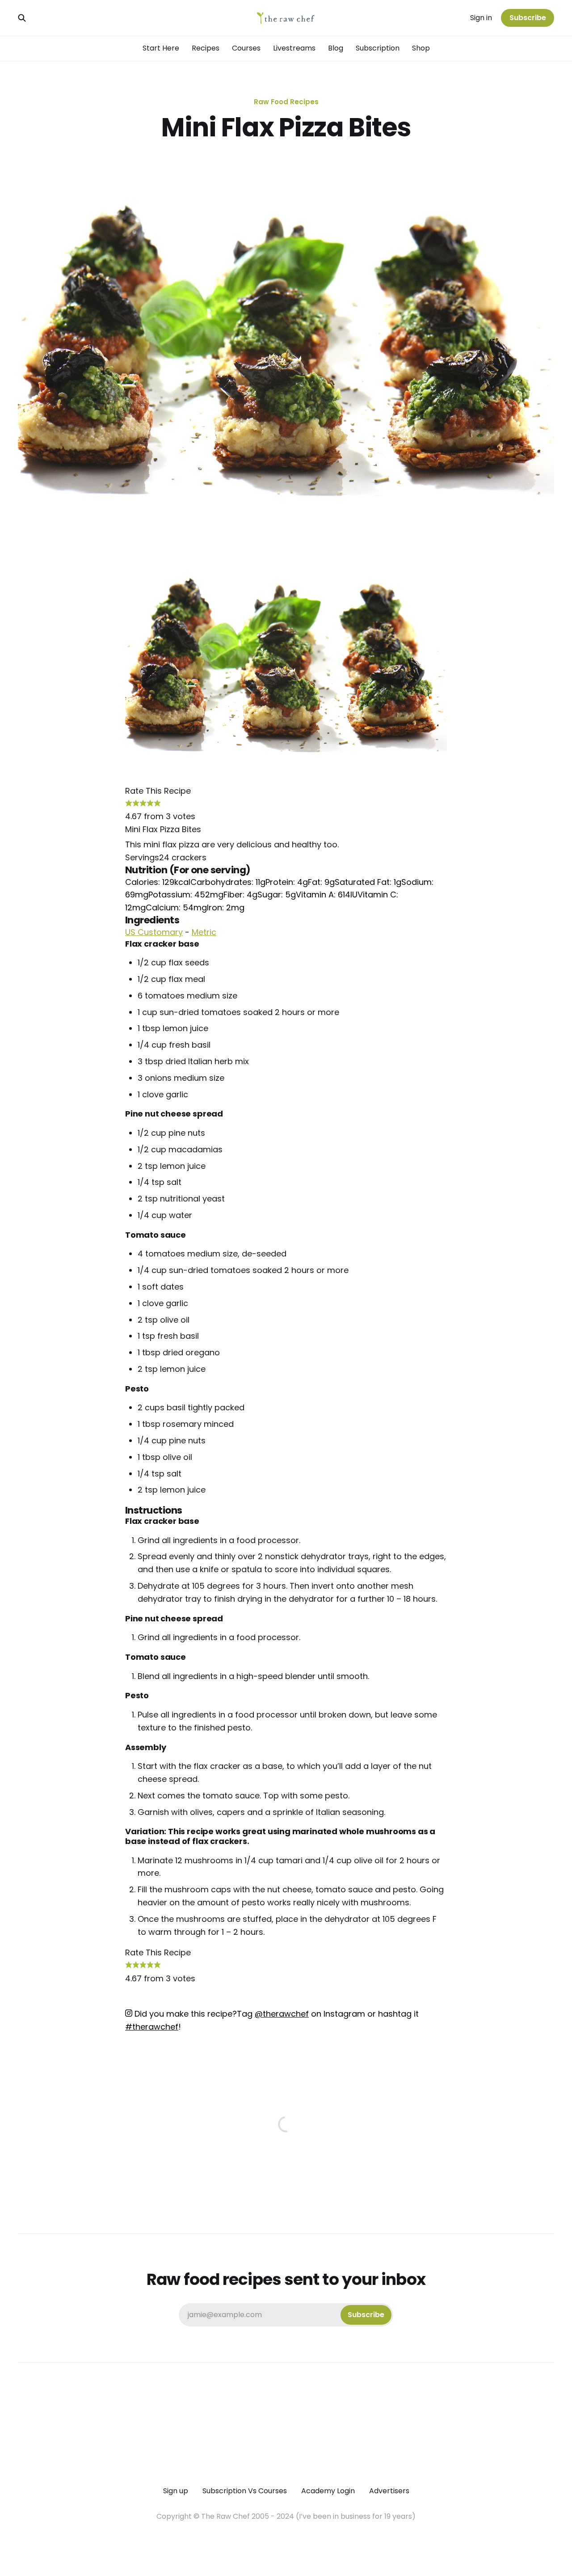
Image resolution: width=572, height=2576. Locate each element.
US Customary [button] (154, 932)
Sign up (176, 2491)
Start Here (161, 48)
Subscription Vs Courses (245, 2491)
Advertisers (389, 2491)
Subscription (378, 48)
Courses (246, 48)
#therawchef (152, 2027)
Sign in (481, 18)
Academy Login (328, 2491)
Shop (421, 48)
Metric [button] (204, 932)
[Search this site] (22, 18)
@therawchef (282, 2014)
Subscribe (528, 18)
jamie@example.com (286, 2315)
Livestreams (294, 48)
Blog (336, 48)
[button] (129, 804)
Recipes (206, 48)
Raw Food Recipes (286, 102)
